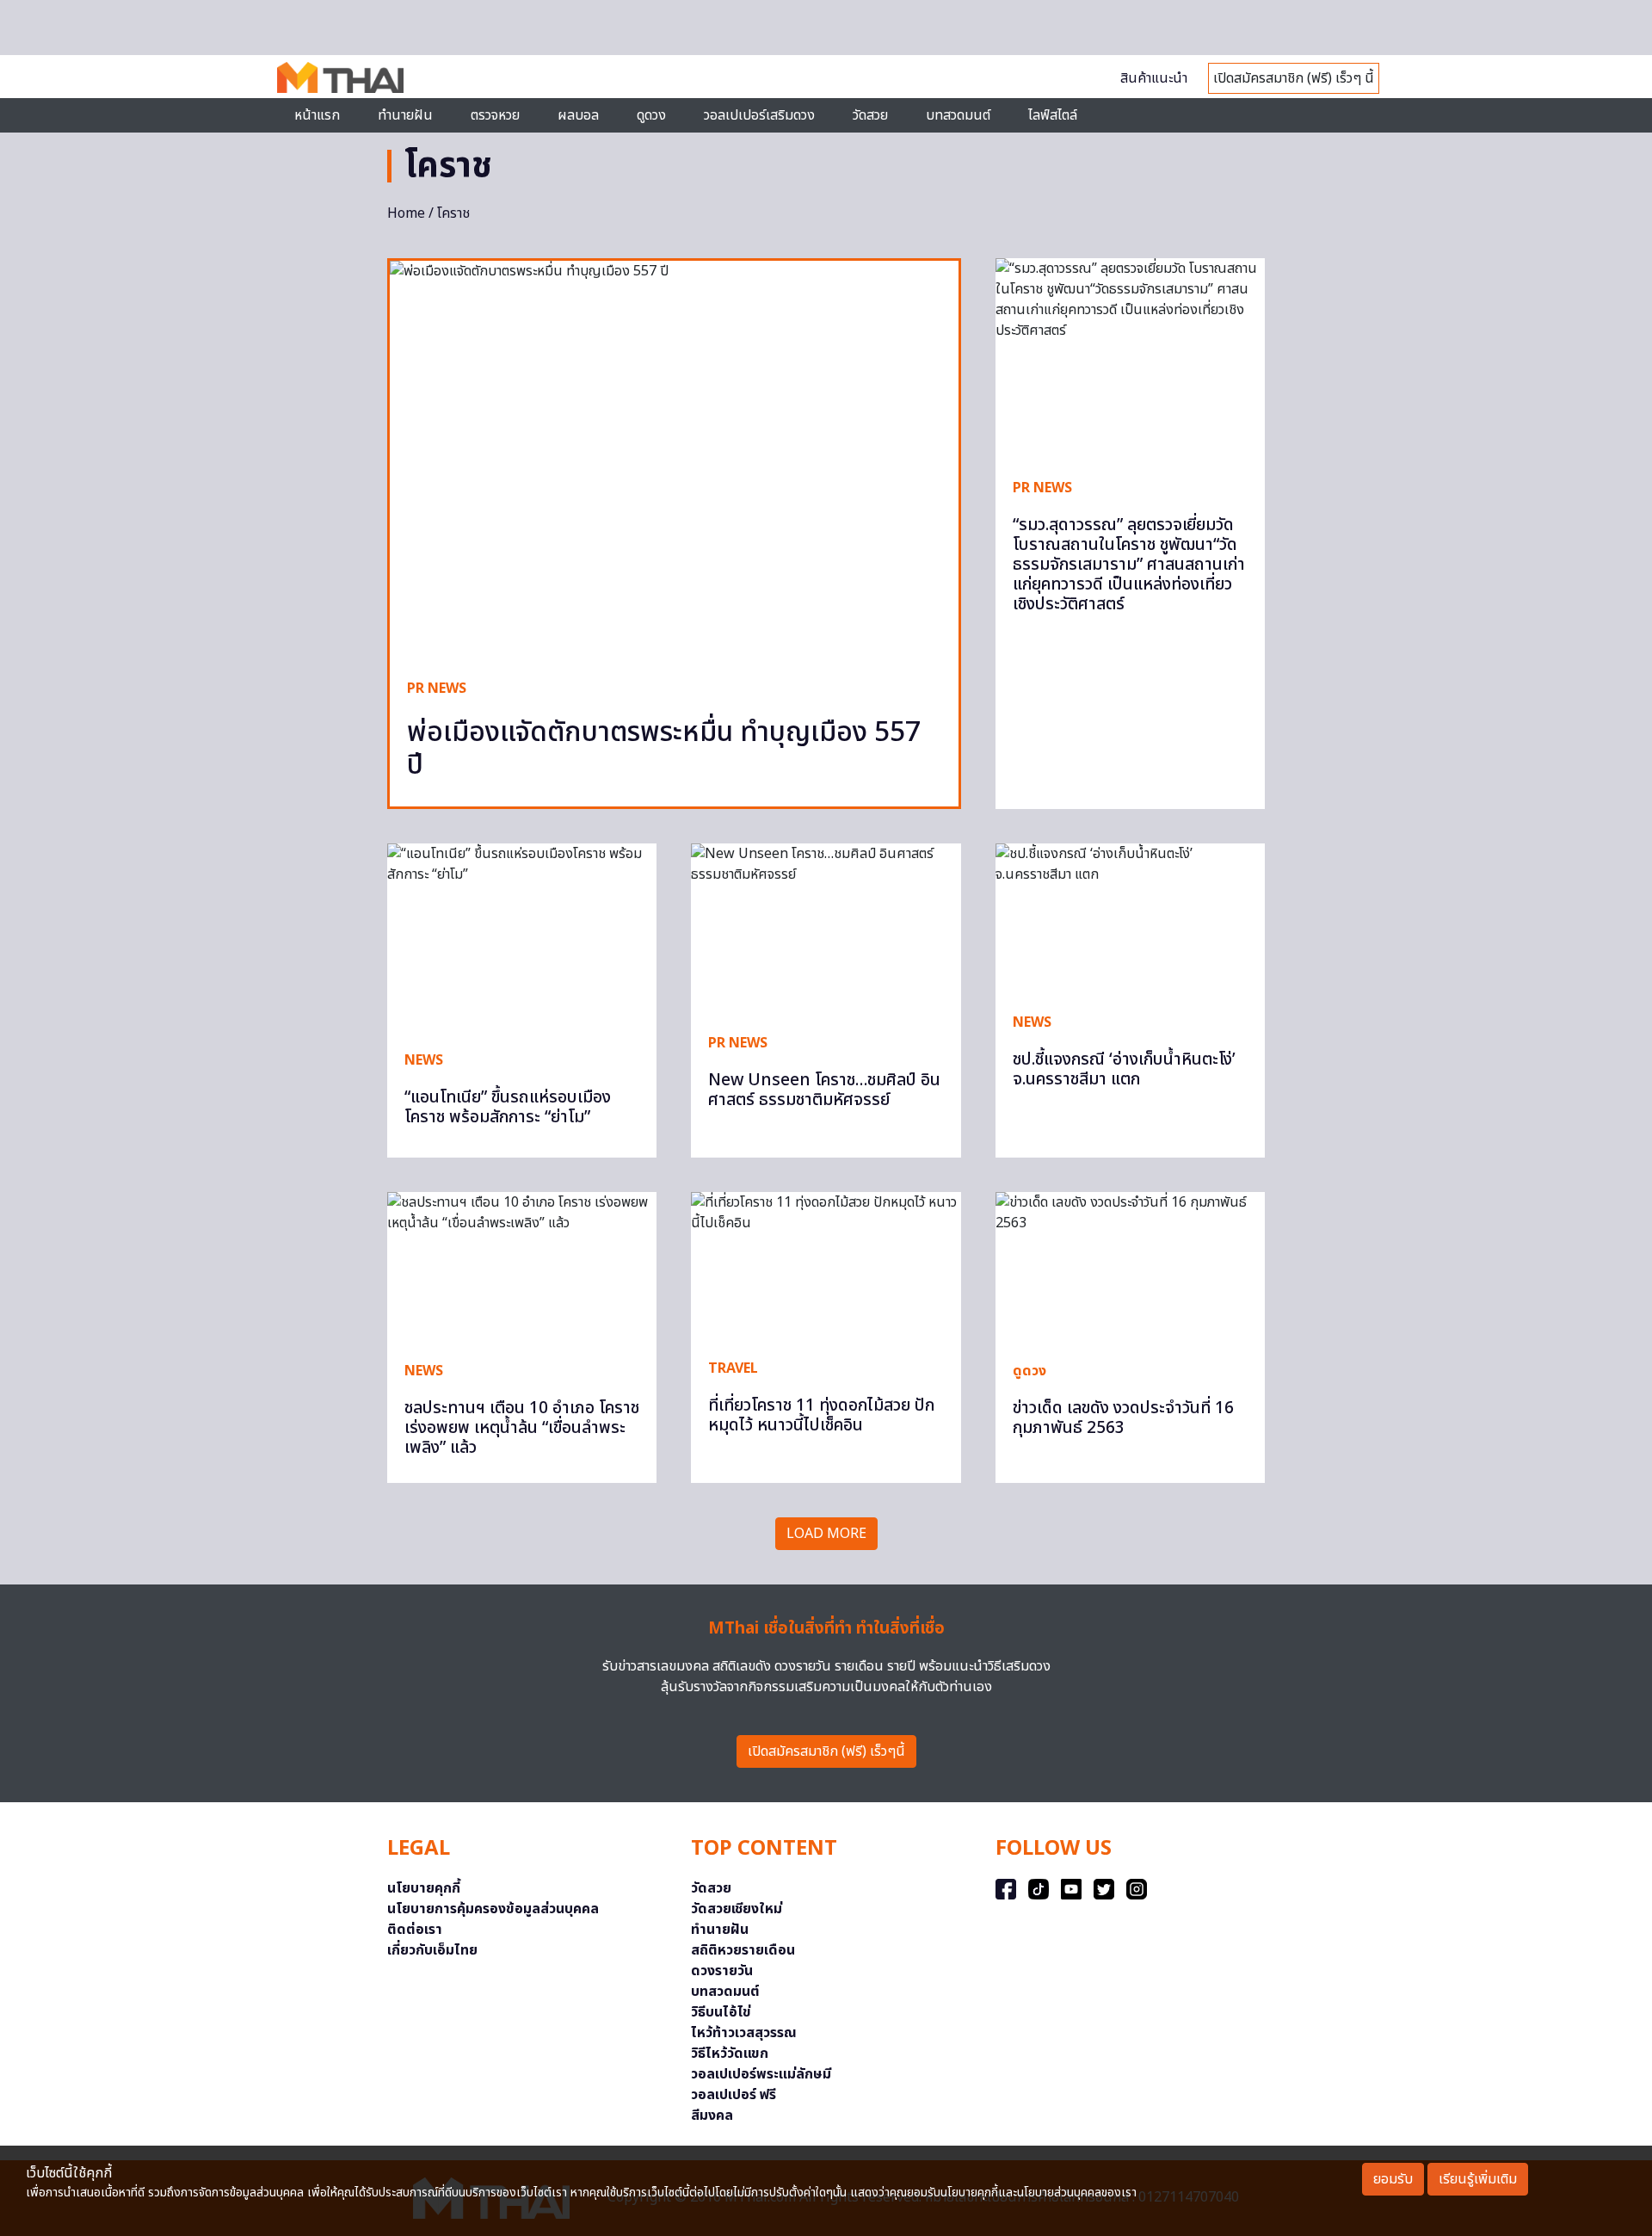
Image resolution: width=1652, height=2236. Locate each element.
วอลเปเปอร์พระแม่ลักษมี (761, 2074)
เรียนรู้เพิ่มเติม (1478, 2179)
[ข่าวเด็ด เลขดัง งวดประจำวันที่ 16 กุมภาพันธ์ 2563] (1130, 1268)
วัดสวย (870, 115)
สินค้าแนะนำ (1154, 78)
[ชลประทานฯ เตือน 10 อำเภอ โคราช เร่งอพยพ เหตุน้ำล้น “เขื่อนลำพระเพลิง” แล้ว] (522, 1268)
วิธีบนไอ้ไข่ (721, 2012)
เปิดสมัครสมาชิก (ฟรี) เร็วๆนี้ (826, 1751)
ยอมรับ (1393, 2179)
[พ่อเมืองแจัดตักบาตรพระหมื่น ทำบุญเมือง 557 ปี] (674, 461)
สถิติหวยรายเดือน (743, 1950)
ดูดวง (1029, 1371)
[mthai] (340, 77)
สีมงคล (712, 2116)
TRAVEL (733, 1368)
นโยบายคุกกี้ (424, 1888)
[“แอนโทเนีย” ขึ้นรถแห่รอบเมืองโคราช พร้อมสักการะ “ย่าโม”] (522, 938)
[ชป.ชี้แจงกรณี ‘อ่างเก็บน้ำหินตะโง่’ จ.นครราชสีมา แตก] (1130, 919)
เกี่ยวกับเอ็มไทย (432, 1950)
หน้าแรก (317, 115)
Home (406, 213)
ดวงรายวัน (722, 1971)
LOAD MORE (826, 1534)
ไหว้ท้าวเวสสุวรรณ (744, 2033)
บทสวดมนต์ (958, 115)
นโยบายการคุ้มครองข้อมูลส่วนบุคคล (493, 1909)
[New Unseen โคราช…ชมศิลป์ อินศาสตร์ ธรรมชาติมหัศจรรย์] (826, 930)
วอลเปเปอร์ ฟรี (734, 2095)
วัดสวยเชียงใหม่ (737, 1909)
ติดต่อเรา (415, 1930)
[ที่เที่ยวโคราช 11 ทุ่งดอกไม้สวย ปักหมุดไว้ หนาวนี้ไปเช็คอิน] (826, 1266)
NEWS (424, 1060)
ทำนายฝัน (405, 115)
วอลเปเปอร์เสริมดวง (759, 115)
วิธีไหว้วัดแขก (730, 2054)
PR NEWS (437, 689)
